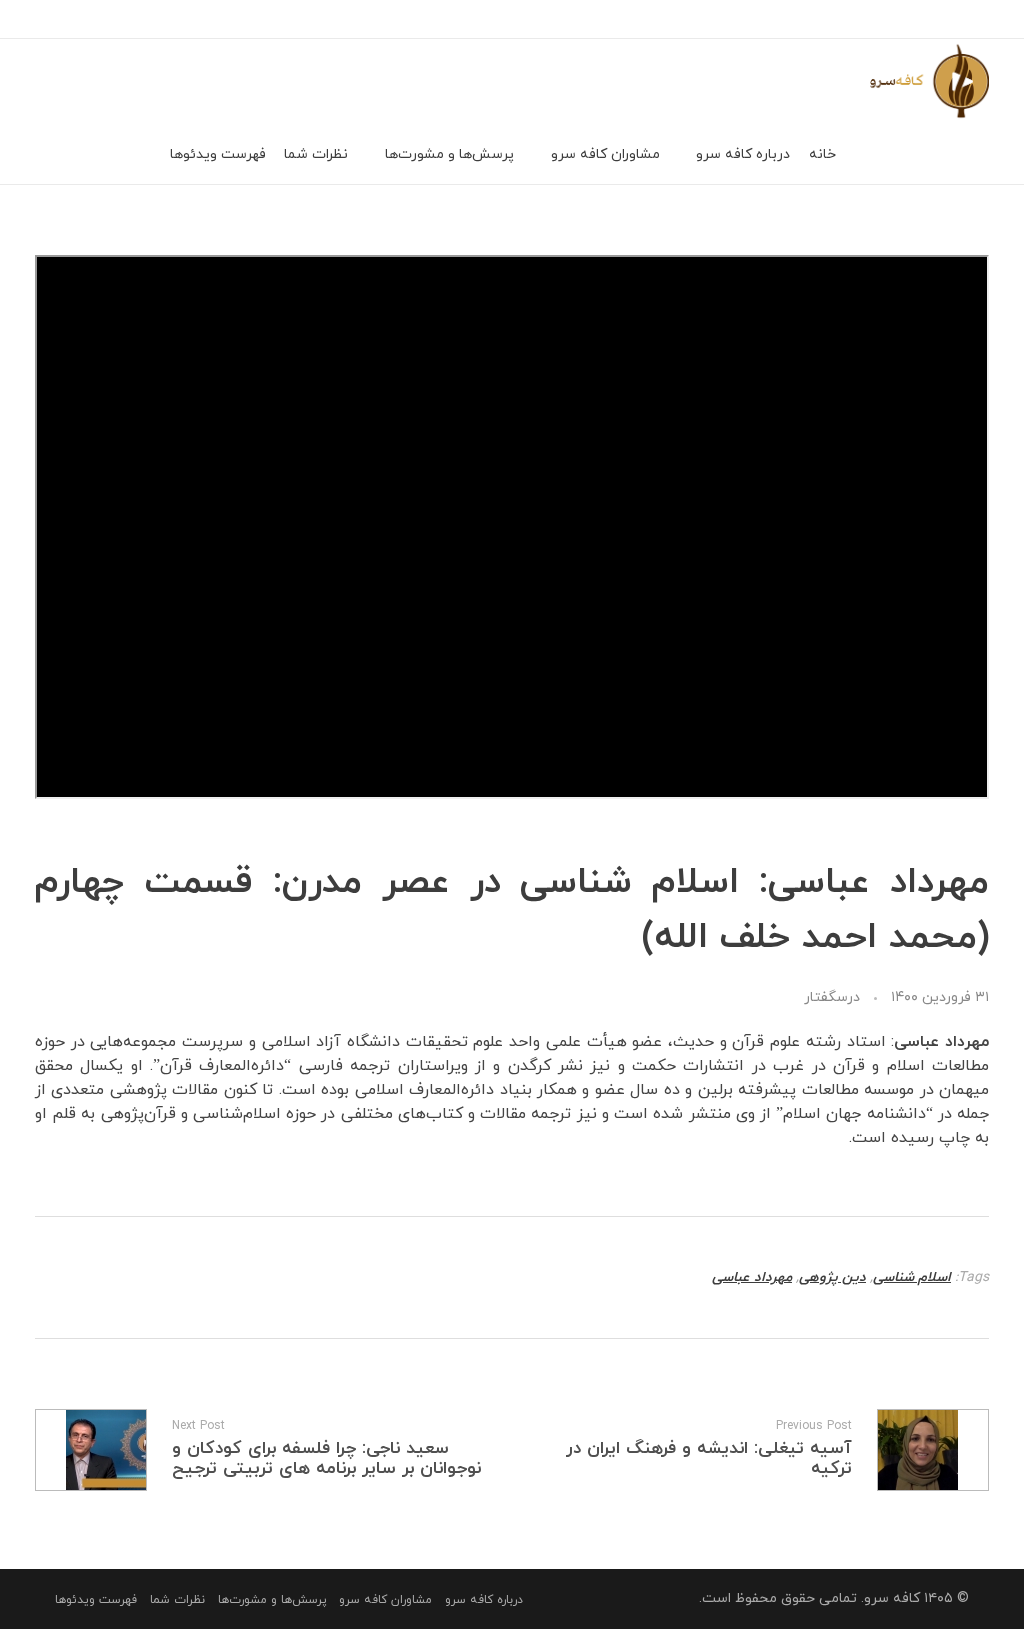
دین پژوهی (832, 1277)
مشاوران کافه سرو (385, 1600)
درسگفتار (832, 997)
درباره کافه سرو (484, 1600)
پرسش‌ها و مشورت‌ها (272, 1600)
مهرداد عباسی (752, 1277)
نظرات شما (177, 1600)
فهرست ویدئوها (96, 1600)
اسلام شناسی (912, 1277)
